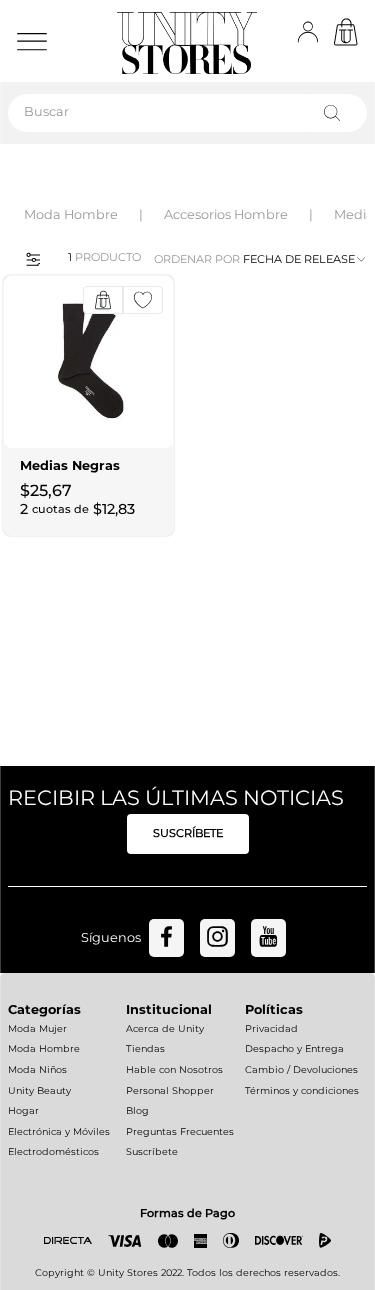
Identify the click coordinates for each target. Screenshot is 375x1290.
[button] (26, 258)
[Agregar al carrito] (103, 300)
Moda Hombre (71, 214)
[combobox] (187, 113)
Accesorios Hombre (226, 214)
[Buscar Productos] (336, 113)
